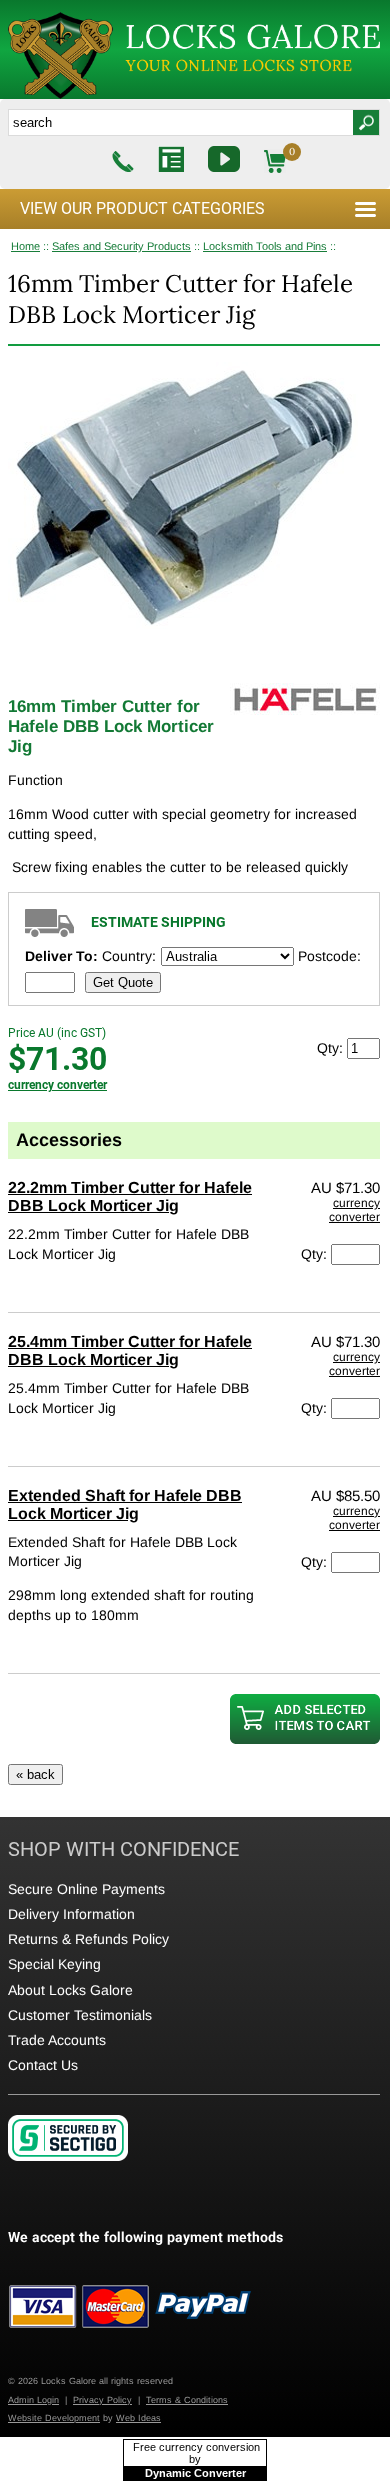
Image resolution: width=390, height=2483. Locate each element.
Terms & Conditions (187, 2400)
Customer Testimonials (80, 2015)
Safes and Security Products (121, 246)
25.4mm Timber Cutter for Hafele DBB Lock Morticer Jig (130, 1350)
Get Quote (123, 982)
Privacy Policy (102, 2400)
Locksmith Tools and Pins (265, 246)
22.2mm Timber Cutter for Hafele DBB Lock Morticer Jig (130, 1196)
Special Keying (54, 1964)
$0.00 (293, 161)
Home (25, 246)
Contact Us (43, 2065)
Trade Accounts (57, 2040)
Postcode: (329, 956)
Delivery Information (71, 1914)
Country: (129, 956)
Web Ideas (138, 2418)
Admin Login (33, 2400)
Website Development (54, 2418)
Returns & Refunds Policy (88, 1939)
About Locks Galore (70, 1990)
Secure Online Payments (86, 1889)
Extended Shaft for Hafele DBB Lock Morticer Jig (125, 1504)
